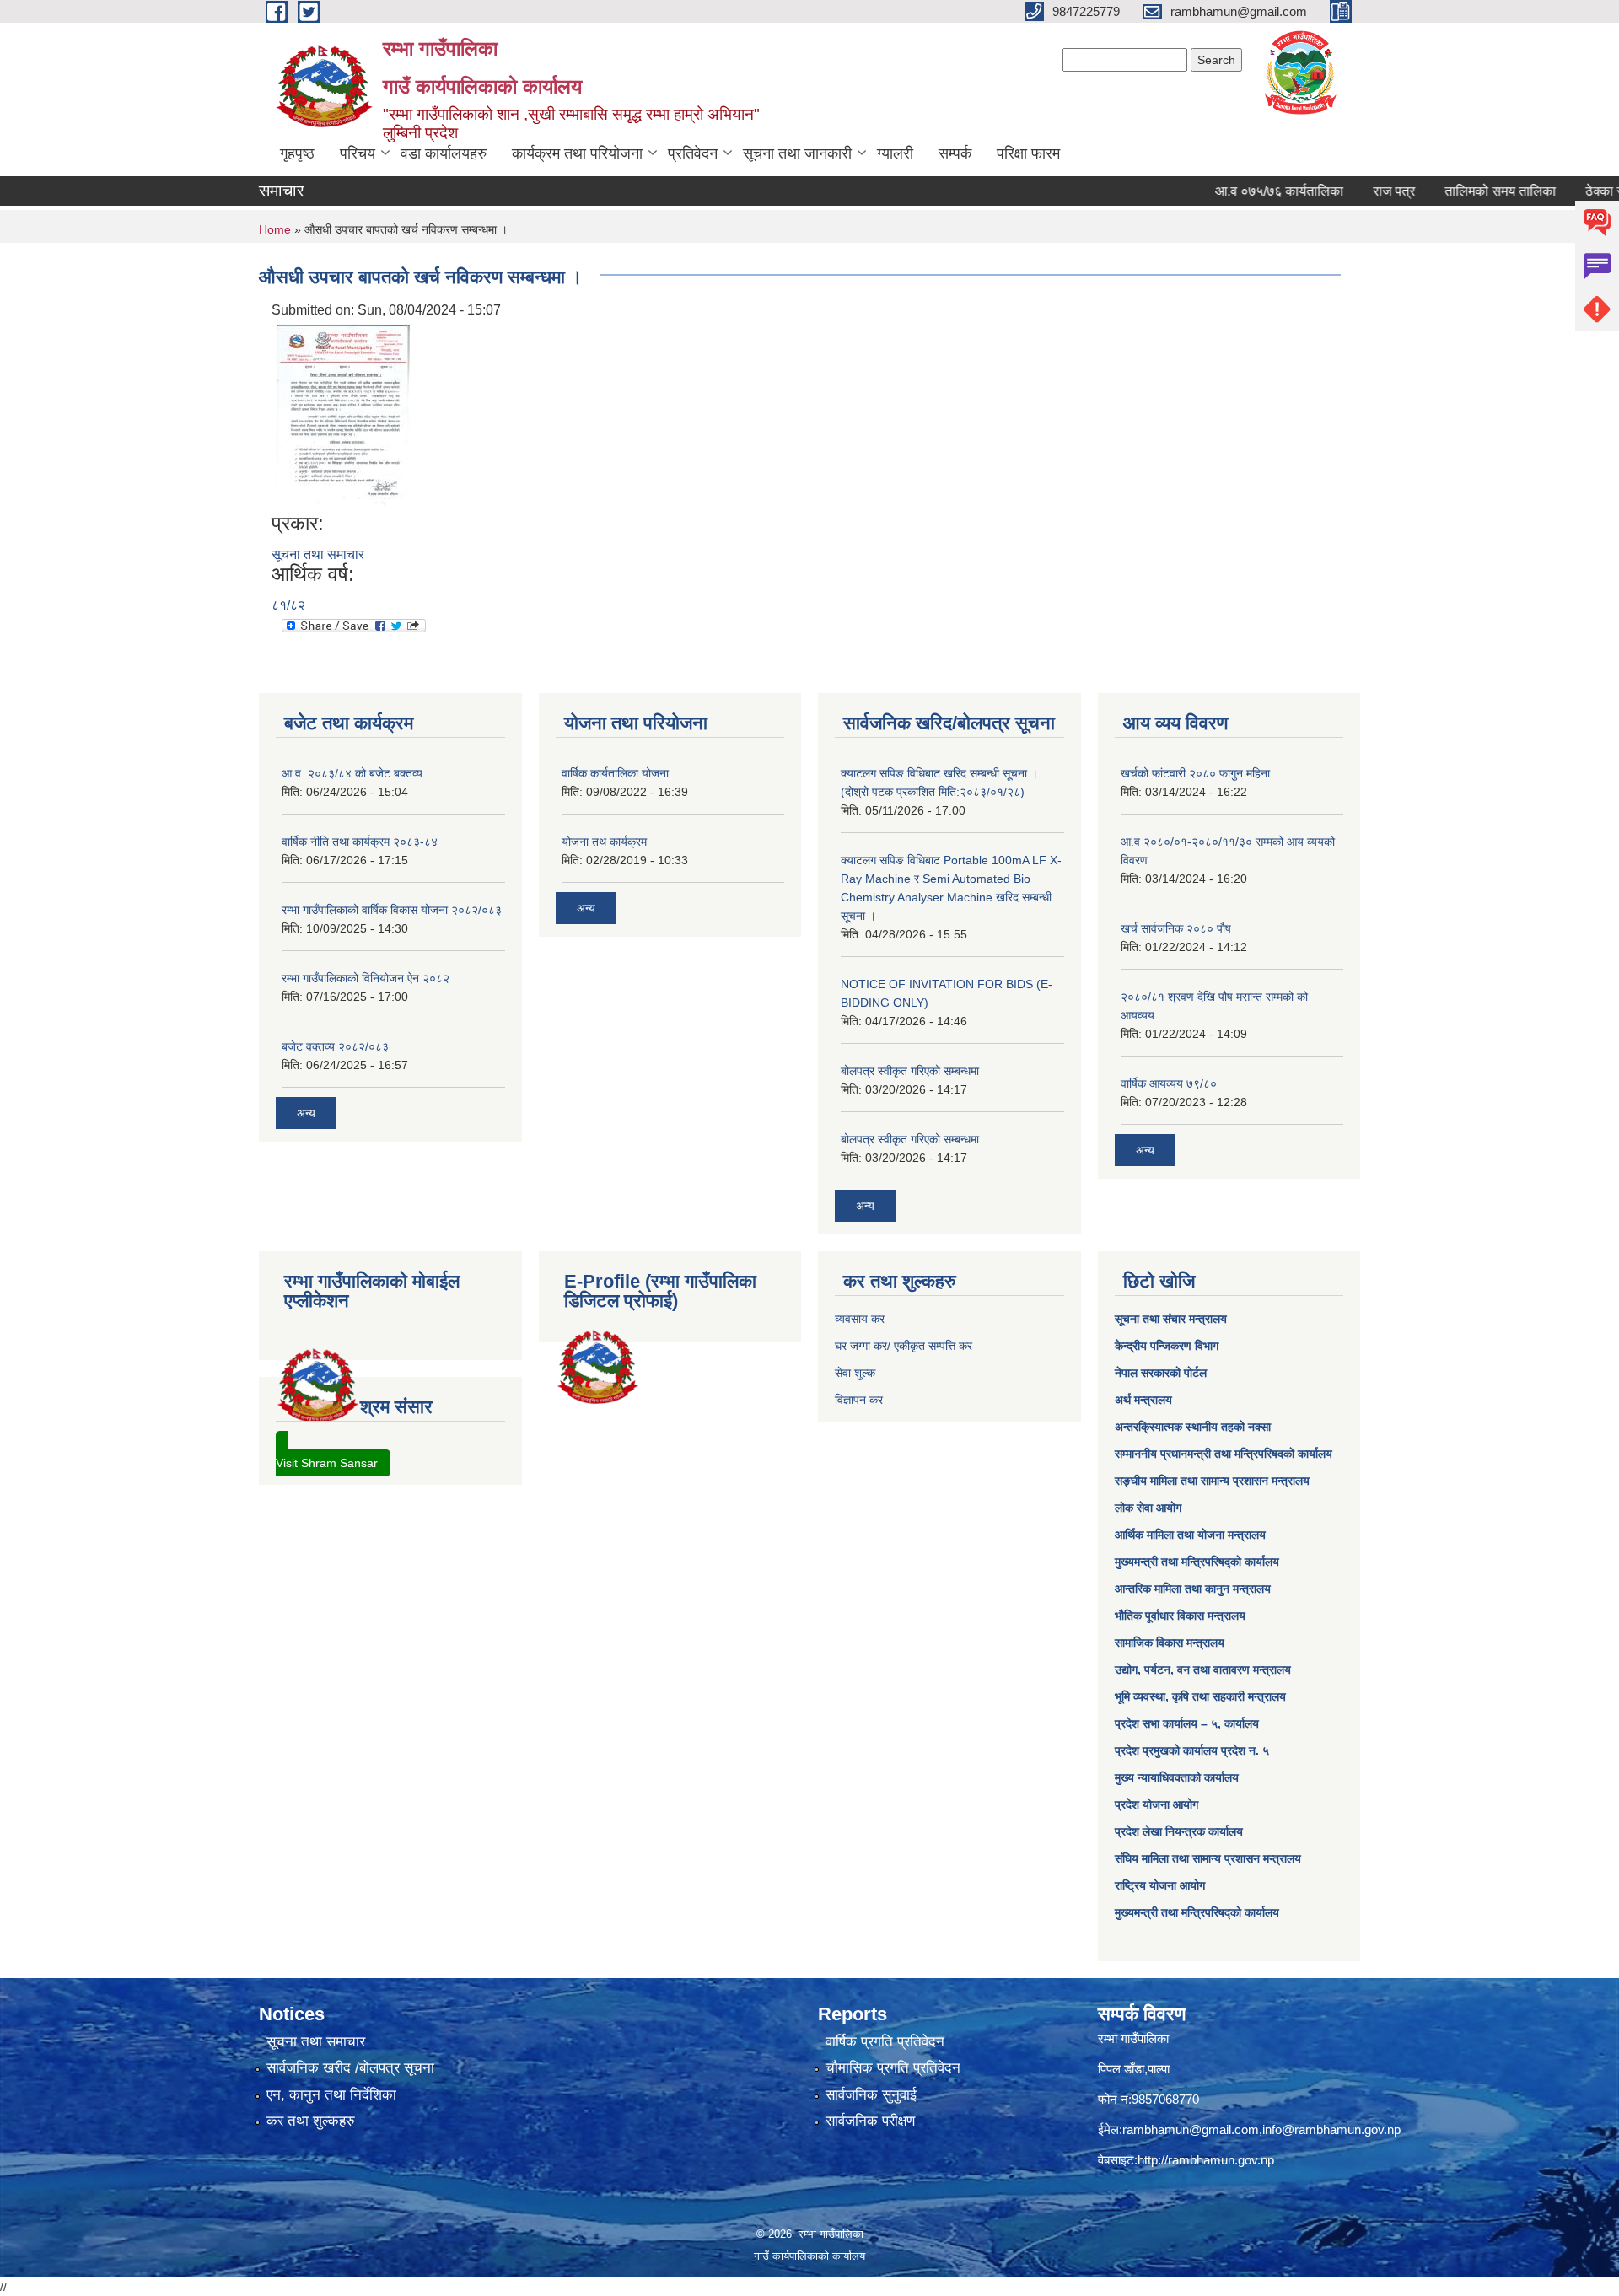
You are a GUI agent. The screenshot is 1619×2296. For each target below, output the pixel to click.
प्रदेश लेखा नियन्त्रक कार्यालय (1179, 1831)
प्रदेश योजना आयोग (1156, 1804)
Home (275, 229)
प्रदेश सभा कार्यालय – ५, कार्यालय (1187, 1723)
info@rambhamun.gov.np (1331, 2129)
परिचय (358, 153)
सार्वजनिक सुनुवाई (871, 2095)
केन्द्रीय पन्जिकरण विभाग (1167, 1346)
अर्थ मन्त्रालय (1143, 1400)
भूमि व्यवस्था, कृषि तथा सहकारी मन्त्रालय (1200, 1696)
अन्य (306, 1113)
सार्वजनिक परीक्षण (870, 2121)
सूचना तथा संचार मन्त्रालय (1171, 1319)
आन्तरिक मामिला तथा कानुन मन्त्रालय (1193, 1589)
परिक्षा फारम (1028, 153)
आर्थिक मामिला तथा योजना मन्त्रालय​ (1190, 1535)
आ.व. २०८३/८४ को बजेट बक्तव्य (352, 773)
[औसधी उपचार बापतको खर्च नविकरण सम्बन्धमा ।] (343, 415)
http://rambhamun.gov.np (1206, 2160)
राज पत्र (1347, 191)
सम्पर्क (955, 153)
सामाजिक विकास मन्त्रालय (1170, 1643)
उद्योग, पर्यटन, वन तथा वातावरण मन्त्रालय (1203, 1670)
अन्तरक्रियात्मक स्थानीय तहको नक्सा (1193, 1427)
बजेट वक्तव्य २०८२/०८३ (335, 1046)
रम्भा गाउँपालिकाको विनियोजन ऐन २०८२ (366, 978)
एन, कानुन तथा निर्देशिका (331, 2095)
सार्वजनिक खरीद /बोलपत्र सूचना (350, 2068)
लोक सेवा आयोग (1148, 1508)
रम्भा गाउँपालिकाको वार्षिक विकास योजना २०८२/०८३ (392, 910)
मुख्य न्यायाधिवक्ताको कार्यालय (1177, 1777)
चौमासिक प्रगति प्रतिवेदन (893, 2068)
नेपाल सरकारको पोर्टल (1161, 1373)
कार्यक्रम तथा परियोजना (577, 153)
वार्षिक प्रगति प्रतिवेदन (885, 2042)
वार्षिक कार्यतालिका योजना (615, 773)
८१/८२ (288, 605)
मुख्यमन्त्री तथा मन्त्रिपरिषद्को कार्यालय (1197, 1562)
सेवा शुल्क (855, 1373)
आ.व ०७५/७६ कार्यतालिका (1233, 191)
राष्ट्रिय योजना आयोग (1160, 1885)
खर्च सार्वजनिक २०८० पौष (1176, 928)
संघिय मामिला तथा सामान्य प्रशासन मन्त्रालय (1208, 1858)
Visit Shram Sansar (327, 1463)
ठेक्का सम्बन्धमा (1576, 191)
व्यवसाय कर (860, 1319)
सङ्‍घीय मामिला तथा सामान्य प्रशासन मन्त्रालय (1212, 1481)
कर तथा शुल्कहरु (311, 2121)
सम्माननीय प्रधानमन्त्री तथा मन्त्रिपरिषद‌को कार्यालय (1224, 1454)
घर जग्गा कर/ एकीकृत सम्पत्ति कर (904, 1346)
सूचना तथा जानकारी (797, 153)
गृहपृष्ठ (297, 153)
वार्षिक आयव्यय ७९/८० (1169, 1083)
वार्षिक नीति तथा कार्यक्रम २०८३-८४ (360, 842)
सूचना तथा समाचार (318, 554)
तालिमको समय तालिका (1454, 191)
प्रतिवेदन (693, 153)
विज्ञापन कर (859, 1400)
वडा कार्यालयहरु (444, 153)
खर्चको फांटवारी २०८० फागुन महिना (1195, 773)
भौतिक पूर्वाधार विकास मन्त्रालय (1180, 1616)
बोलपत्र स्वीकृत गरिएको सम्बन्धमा (910, 1071)
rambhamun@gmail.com (1191, 2129)
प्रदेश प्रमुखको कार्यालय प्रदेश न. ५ (1192, 1750)
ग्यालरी (895, 153)
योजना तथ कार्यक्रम (604, 842)
